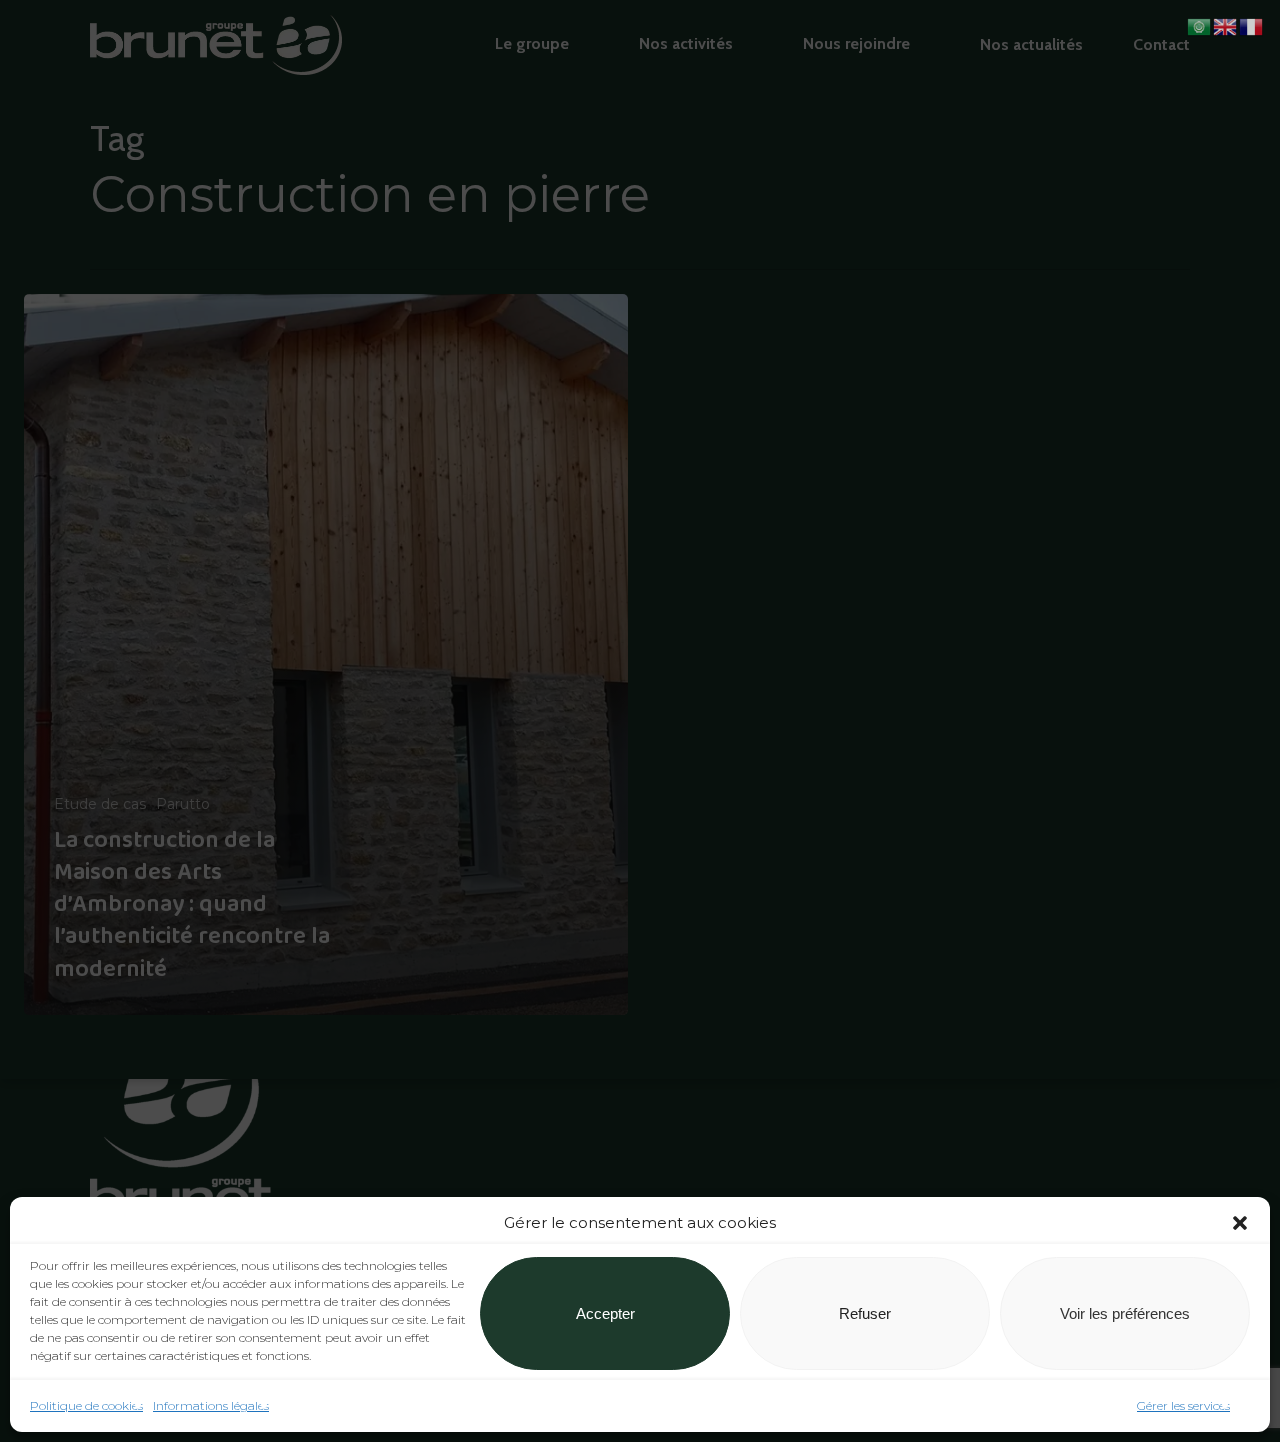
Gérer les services (1183, 1405)
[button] (1240, 1223)
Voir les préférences (1125, 1313)
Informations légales (211, 1405)
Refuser (865, 1313)
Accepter (605, 1313)
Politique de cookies (86, 1405)
